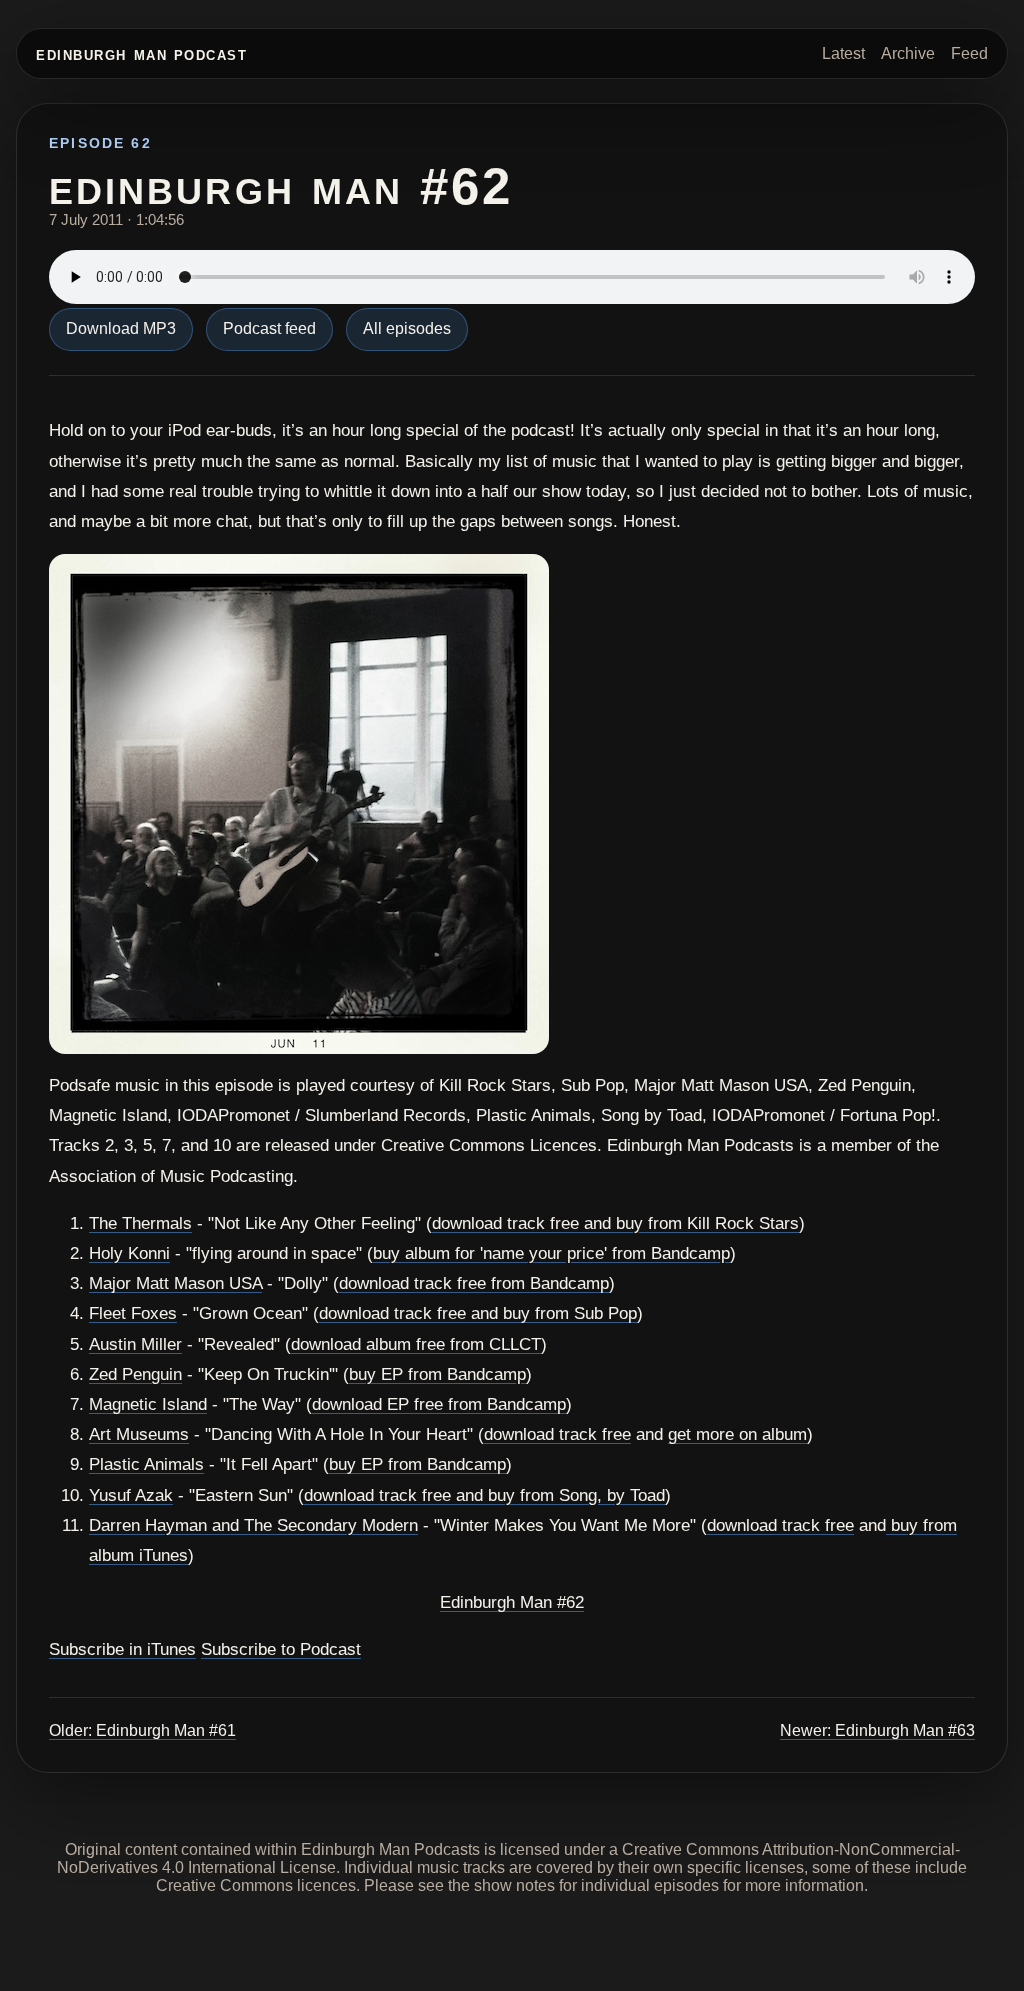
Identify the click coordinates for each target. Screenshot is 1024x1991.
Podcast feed (269, 328)
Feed (969, 53)
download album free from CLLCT (416, 1344)
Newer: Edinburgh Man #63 (877, 1730)
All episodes (407, 328)
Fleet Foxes (133, 1313)
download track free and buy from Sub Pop (478, 1313)
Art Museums (139, 1434)
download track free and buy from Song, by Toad (484, 1495)
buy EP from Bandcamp (437, 1374)
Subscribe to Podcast (281, 1649)
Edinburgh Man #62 (512, 1602)
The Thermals (140, 1223)
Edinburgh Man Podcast (141, 53)
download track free (557, 1434)
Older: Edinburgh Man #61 (142, 1730)
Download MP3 (121, 328)
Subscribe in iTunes (122, 1649)
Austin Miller (135, 1344)
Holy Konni (129, 1253)
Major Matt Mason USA (175, 1283)
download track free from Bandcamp (474, 1283)
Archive (908, 53)
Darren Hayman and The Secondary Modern (253, 1525)
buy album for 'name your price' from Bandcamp (551, 1253)
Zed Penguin (135, 1374)
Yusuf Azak (131, 1495)
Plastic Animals (146, 1464)
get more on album (737, 1434)
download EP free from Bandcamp (439, 1404)
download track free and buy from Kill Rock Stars (615, 1223)
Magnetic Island (148, 1404)
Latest (843, 53)
